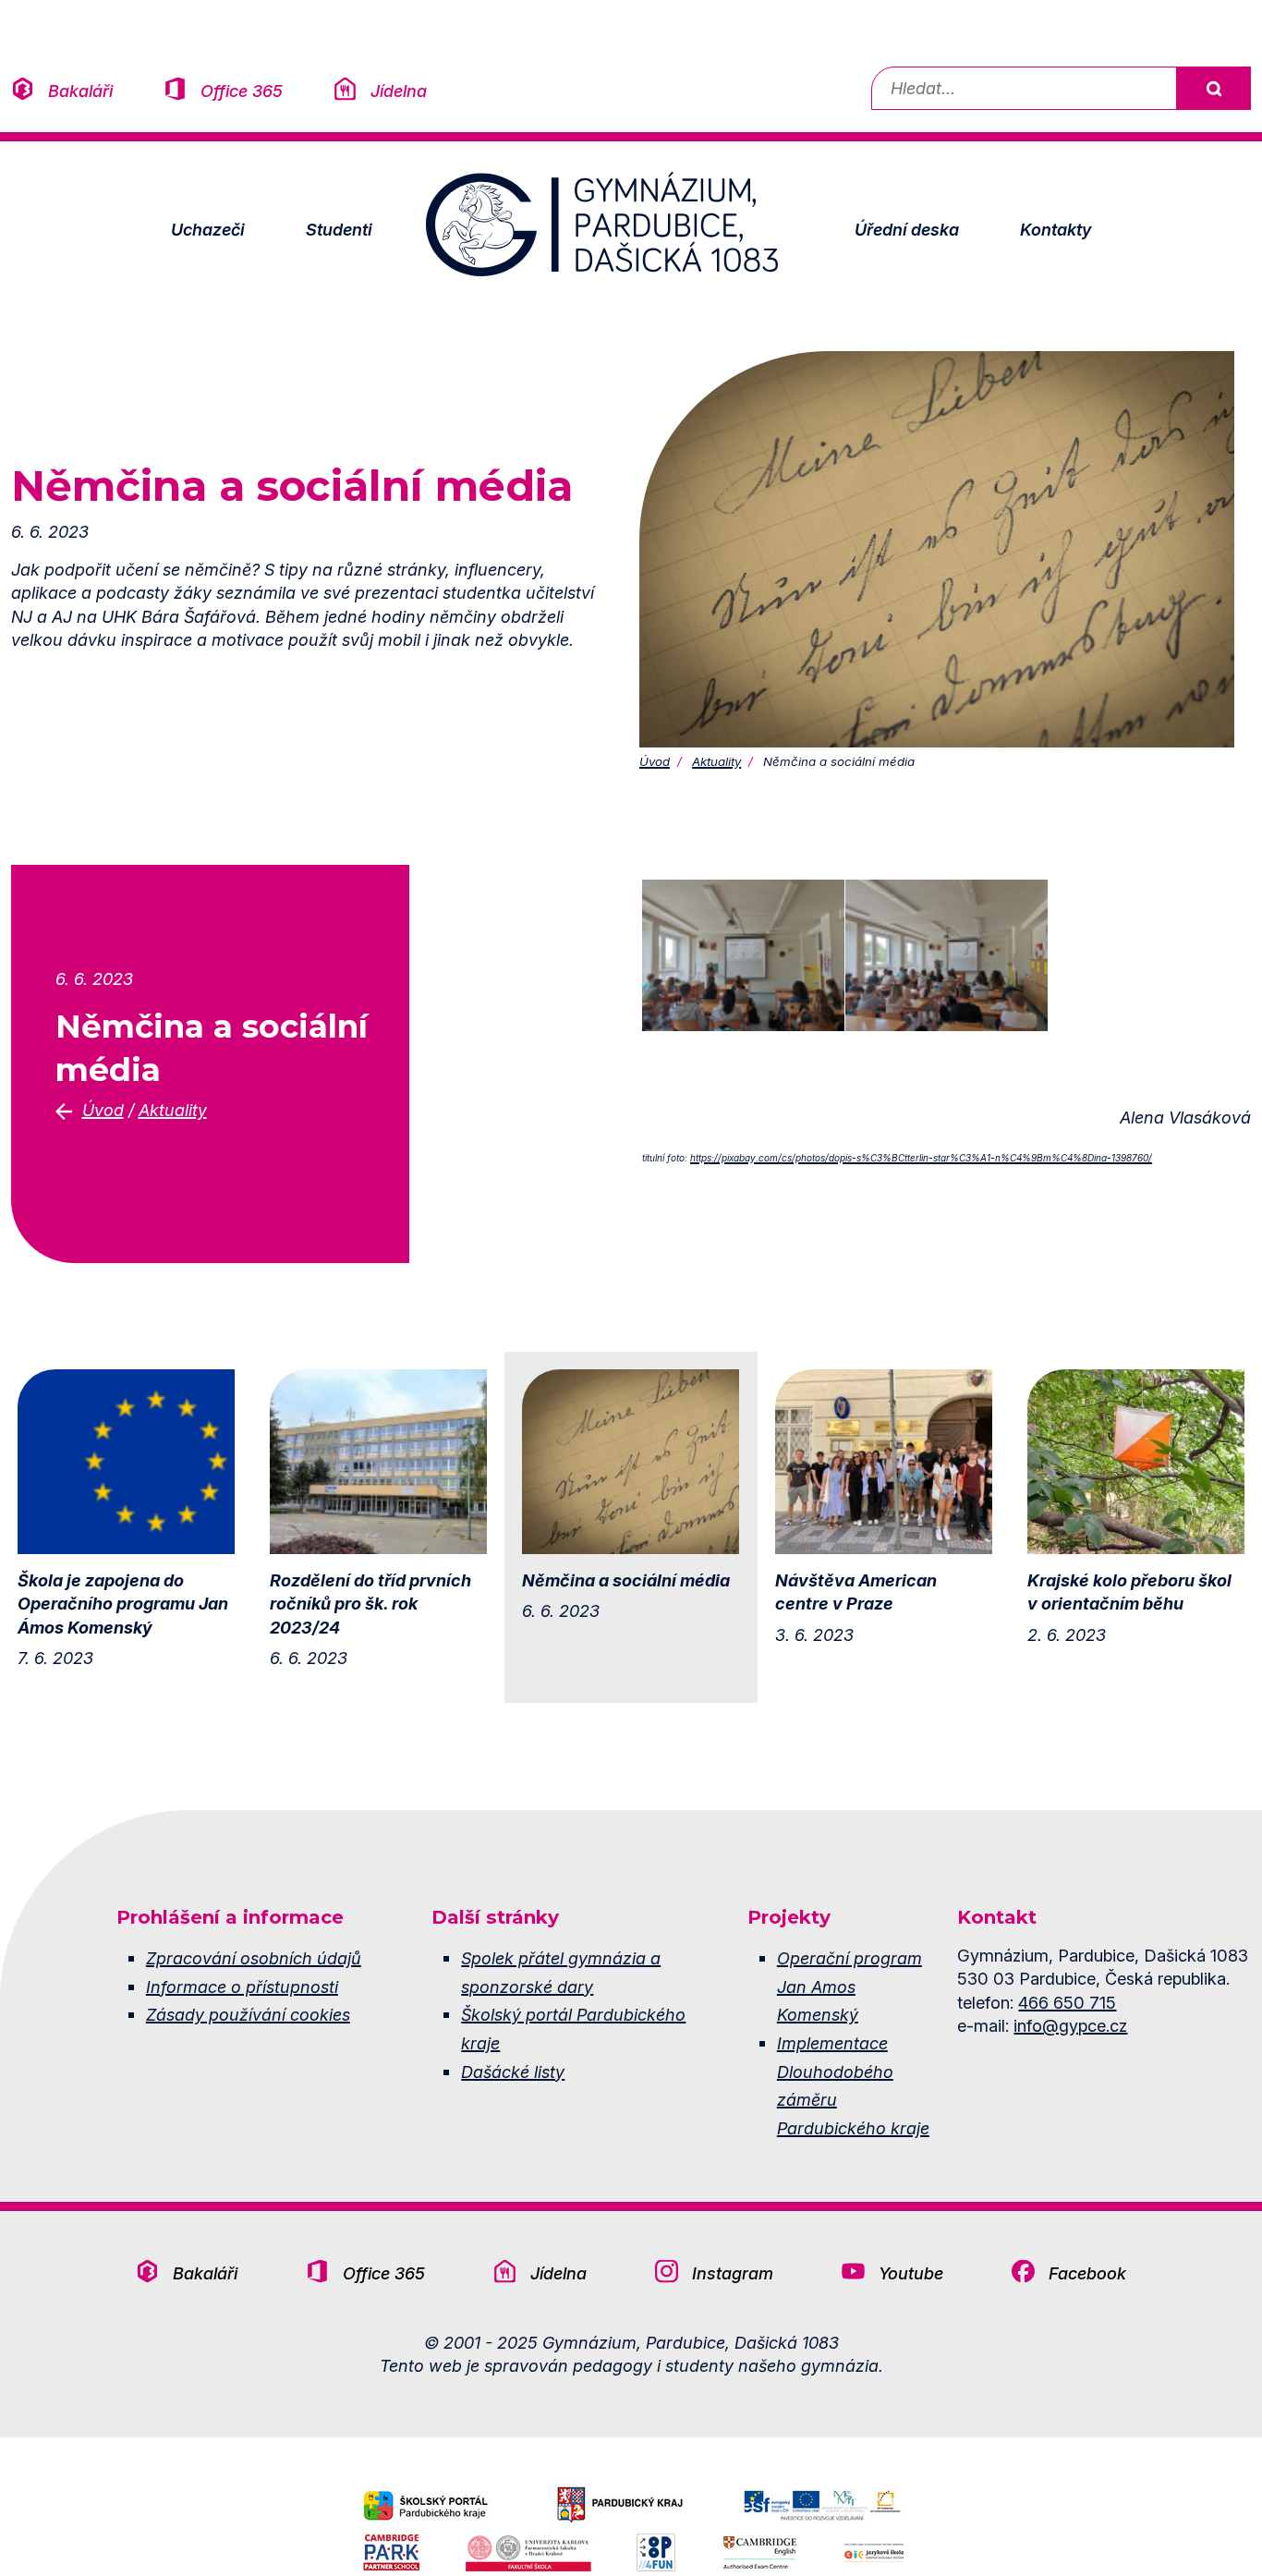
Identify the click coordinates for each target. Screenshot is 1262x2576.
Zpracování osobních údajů (254, 1958)
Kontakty (1056, 229)
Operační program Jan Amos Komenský (849, 1986)
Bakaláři (80, 91)
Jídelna (399, 91)
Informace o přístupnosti (242, 1987)
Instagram (733, 2273)
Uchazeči (208, 229)
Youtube (911, 2273)
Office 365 (242, 91)
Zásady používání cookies (248, 2014)
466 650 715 (1067, 2002)
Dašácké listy (513, 2072)
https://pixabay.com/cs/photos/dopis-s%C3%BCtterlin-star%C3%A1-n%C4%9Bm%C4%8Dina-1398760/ (921, 1158)
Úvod (655, 761)
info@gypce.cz (1070, 2025)
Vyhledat (1213, 88)
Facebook (1087, 2273)
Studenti (339, 229)
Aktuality (716, 761)
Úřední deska (907, 229)
